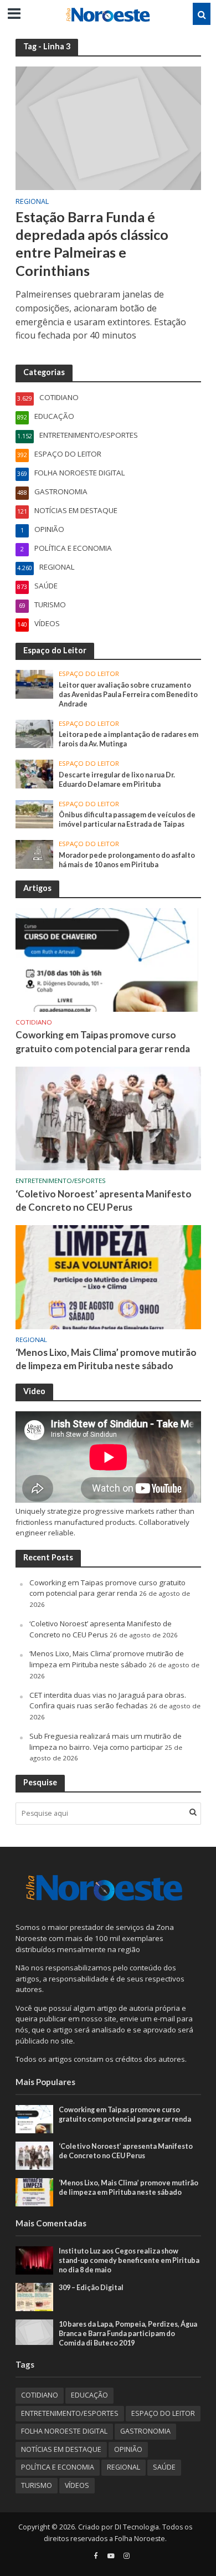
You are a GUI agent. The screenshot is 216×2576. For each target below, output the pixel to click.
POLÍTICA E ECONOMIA (58, 2467)
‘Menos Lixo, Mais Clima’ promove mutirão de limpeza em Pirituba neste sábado (106, 1359)
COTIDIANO (34, 1022)
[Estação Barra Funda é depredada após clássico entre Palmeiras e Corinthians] (108, 127)
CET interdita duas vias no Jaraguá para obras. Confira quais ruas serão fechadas (108, 1701)
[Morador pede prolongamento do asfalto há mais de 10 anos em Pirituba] (35, 854)
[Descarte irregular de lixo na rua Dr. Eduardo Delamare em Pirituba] (35, 774)
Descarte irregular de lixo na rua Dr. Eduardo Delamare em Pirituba (117, 780)
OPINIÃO (128, 2449)
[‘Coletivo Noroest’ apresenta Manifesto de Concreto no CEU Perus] (108, 1118)
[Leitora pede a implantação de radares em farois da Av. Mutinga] (35, 733)
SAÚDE (164, 2467)
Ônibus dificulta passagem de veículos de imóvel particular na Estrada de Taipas (127, 820)
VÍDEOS (77, 2485)
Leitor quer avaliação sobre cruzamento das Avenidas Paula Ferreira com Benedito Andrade (128, 695)
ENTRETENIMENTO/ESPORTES (61, 1181)
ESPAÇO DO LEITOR (89, 674)
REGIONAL (32, 202)
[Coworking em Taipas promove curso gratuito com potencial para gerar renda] (108, 959)
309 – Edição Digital (91, 2288)
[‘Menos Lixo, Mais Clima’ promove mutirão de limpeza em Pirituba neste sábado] (108, 1276)
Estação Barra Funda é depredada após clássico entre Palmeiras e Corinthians (92, 244)
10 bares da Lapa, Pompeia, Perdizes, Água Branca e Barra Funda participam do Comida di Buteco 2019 (128, 2334)
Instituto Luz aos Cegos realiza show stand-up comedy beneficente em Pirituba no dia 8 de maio (129, 2260)
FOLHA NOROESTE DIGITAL (64, 2431)
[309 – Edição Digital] (35, 2296)
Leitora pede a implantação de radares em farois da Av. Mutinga (128, 739)
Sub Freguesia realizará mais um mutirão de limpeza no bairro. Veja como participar (106, 1742)
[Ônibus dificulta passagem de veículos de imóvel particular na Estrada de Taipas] (35, 813)
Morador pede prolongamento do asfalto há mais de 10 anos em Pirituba (127, 860)
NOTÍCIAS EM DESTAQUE (61, 2449)
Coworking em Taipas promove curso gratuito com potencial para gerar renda (103, 1041)
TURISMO (37, 2485)
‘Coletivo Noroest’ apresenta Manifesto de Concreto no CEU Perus (104, 1200)
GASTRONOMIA (145, 2431)
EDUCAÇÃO (89, 2395)
